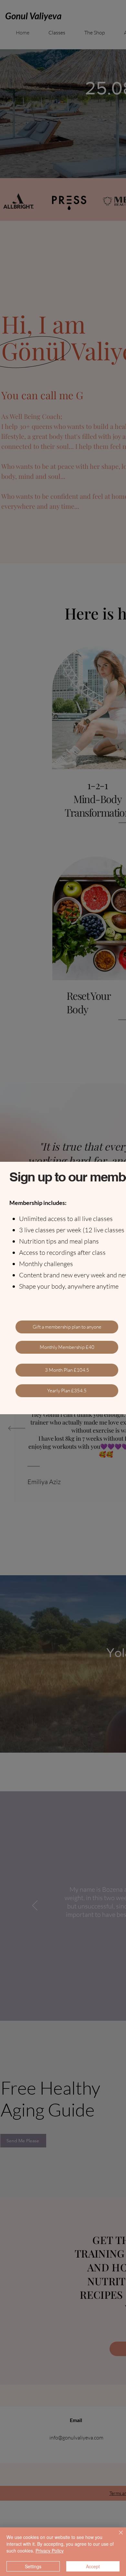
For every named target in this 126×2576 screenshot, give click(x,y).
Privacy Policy (50, 2551)
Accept (93, 2566)
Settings (33, 2566)
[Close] (117, 2536)
